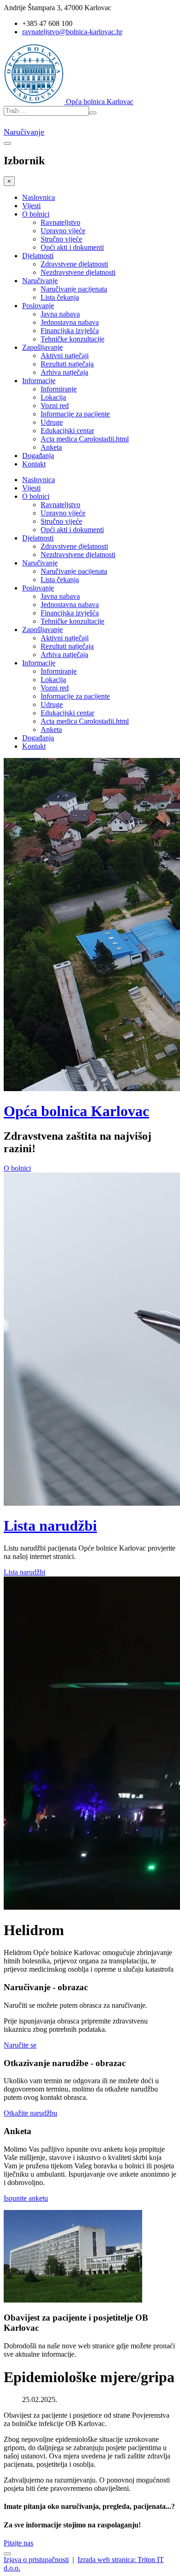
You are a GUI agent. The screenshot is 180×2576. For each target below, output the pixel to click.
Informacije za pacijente (75, 414)
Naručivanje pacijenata (74, 289)
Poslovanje (38, 306)
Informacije (39, 381)
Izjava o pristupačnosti (36, 2560)
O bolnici (36, 214)
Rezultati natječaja (67, 364)
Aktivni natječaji (65, 356)
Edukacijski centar (67, 431)
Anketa (51, 447)
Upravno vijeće (63, 231)
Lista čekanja (60, 297)
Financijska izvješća (70, 331)
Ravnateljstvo (60, 222)
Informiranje (59, 389)
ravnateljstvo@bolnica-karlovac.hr (72, 32)
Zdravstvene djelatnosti (74, 264)
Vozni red (55, 406)
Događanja (38, 456)
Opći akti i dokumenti (72, 247)
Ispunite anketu (26, 2198)
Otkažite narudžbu (30, 2113)
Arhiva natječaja (64, 372)
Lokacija (53, 397)
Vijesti (31, 206)
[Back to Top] (7, 2554)
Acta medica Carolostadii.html (85, 439)
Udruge (52, 422)
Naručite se (20, 2045)
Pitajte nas (18, 2543)
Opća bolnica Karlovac (76, 1111)
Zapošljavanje (42, 347)
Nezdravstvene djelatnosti (78, 272)
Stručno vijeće (61, 239)
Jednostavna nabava (70, 322)
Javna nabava (60, 314)
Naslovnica (39, 197)
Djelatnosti (38, 256)
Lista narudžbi (50, 1526)
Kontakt (34, 464)
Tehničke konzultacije (72, 339)
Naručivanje (24, 132)
